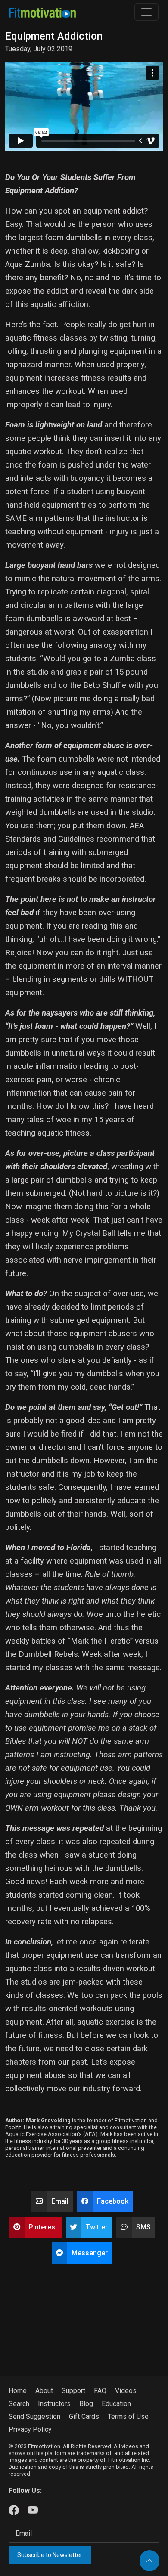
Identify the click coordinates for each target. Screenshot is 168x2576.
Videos (126, 2391)
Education (116, 2404)
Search (19, 2404)
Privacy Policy (30, 2429)
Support (73, 2391)
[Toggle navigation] (146, 12)
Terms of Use (128, 2417)
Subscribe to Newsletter (50, 2555)
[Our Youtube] (33, 2511)
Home (18, 2391)
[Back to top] (149, 2561)
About (44, 2391)
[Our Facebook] (14, 2511)
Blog (86, 2404)
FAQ (100, 2391)
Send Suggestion (34, 2417)
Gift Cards (84, 2417)
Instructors (54, 2404)
